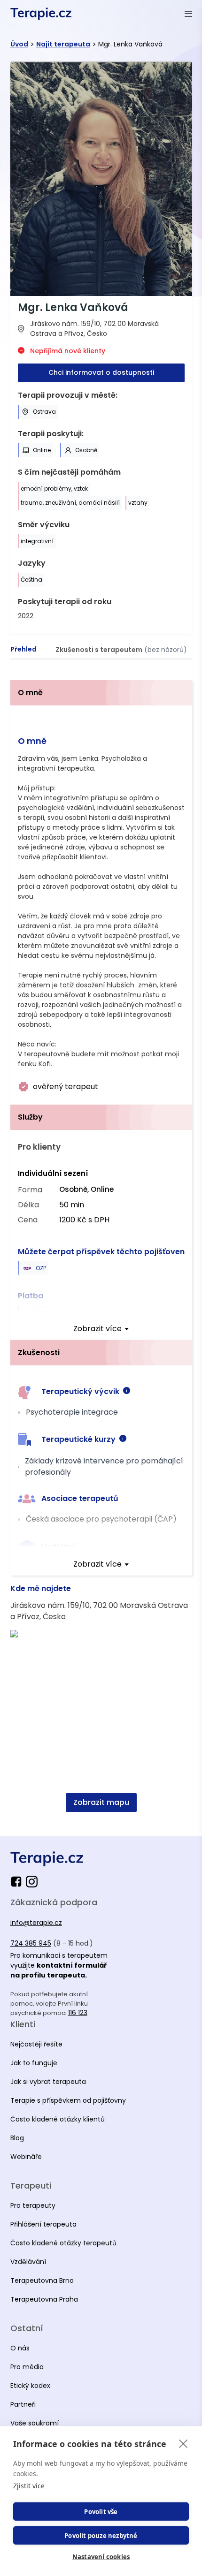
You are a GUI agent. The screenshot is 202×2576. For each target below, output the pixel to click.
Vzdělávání (28, 2262)
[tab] (23, 650)
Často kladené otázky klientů (58, 2119)
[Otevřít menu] (188, 14)
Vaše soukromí (35, 2423)
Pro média (27, 2367)
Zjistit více (29, 2486)
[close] (183, 2443)
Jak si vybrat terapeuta (48, 2082)
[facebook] (18, 1882)
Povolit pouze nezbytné (101, 2536)
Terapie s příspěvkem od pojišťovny (68, 2100)
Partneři (23, 2404)
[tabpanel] (101, 1251)
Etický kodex (30, 2386)
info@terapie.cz (36, 1923)
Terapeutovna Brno (42, 2281)
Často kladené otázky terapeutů (63, 2243)
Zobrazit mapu (101, 1802)
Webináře (26, 2157)
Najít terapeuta (63, 44)
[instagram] (32, 1882)
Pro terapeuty (33, 2205)
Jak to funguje (34, 2063)
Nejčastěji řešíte (36, 2044)
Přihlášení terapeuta (43, 2224)
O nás (20, 2348)
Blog (17, 2138)
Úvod (19, 44)
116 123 (78, 2013)
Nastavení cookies (101, 2557)
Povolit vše (101, 2512)
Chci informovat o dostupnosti (101, 372)
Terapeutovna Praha (44, 2299)
